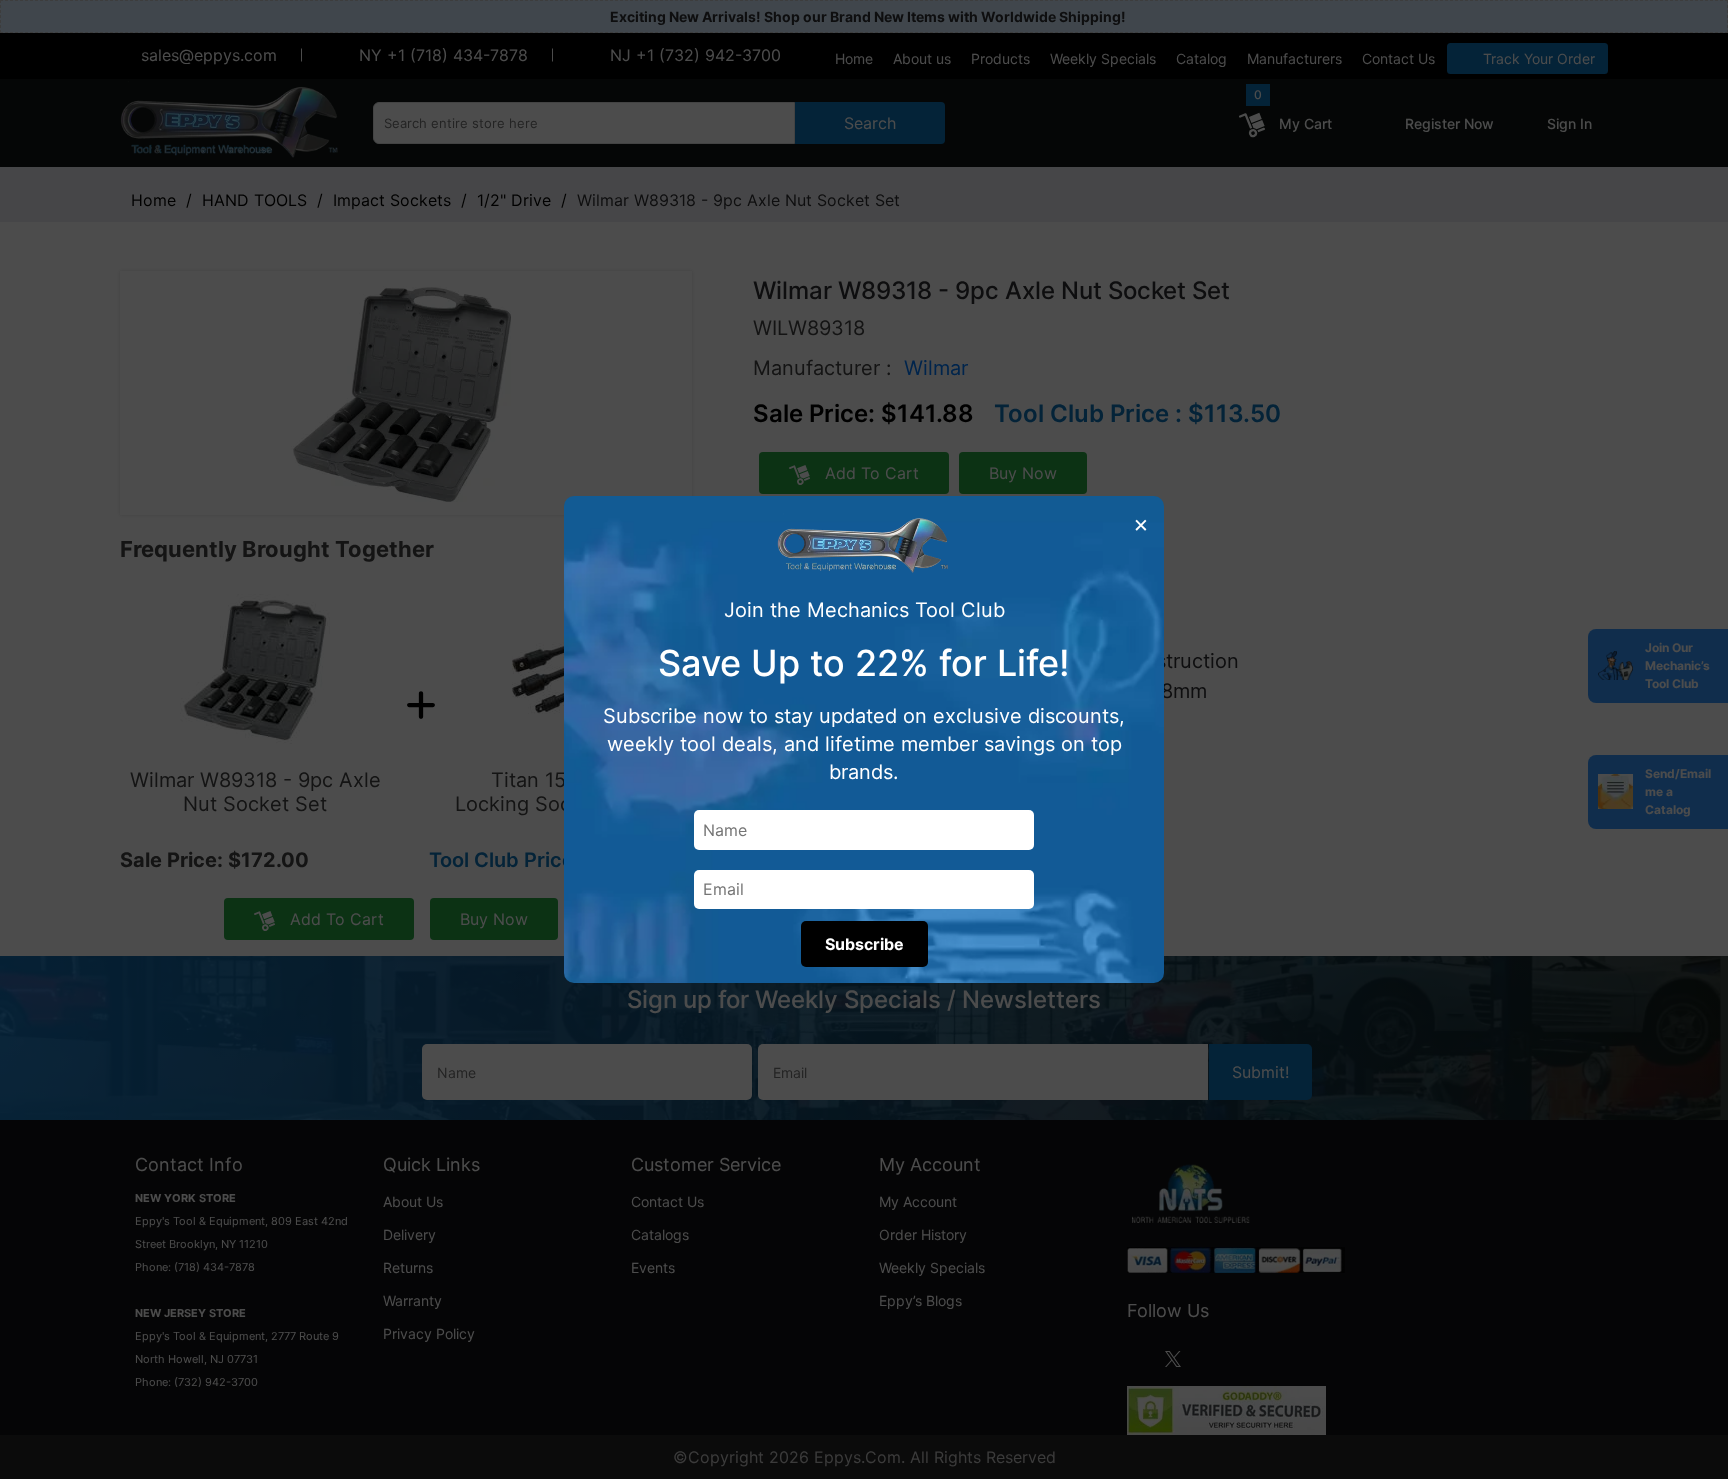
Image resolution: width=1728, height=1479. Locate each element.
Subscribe (864, 944)
